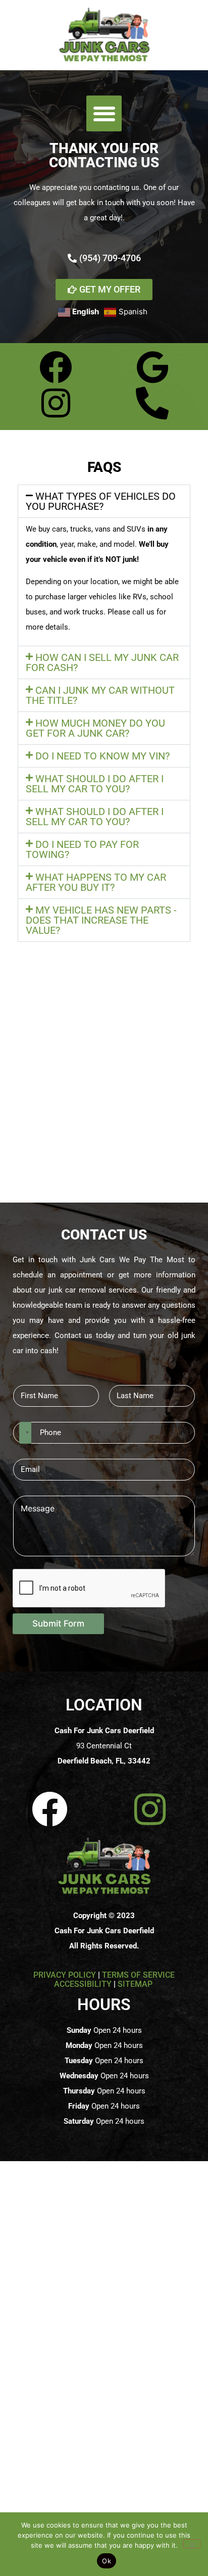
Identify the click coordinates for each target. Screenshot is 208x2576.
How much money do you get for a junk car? (95, 728)
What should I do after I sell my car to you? (95, 784)
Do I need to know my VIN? (102, 756)
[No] (192, 2544)
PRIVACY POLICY (65, 1975)
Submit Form (58, 1624)
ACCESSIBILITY (83, 1984)
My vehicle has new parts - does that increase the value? (101, 920)
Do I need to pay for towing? (82, 849)
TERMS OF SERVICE (138, 1975)
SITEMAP (136, 1984)
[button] (104, 113)
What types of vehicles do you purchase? (101, 501)
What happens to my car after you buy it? (96, 882)
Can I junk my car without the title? (100, 695)
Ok (107, 2561)
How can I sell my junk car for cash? (102, 662)
